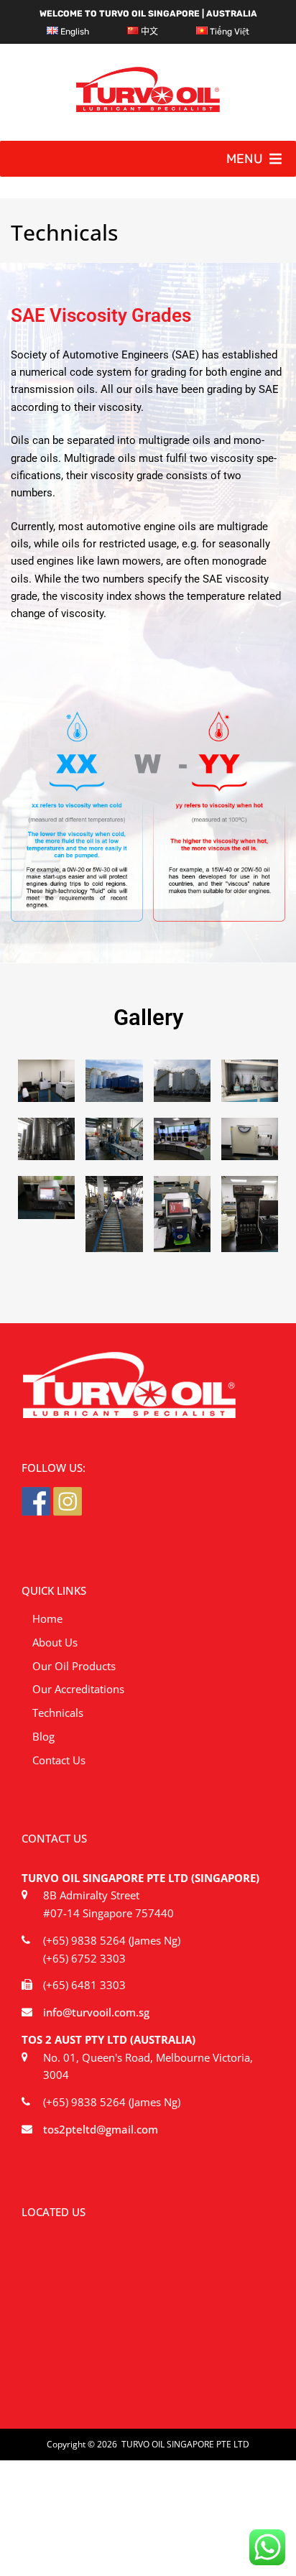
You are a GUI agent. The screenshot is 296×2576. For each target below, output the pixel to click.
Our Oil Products (74, 1666)
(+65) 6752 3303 (84, 1958)
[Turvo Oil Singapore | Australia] (148, 108)
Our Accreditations (78, 1689)
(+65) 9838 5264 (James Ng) (112, 1940)
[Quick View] (46, 1081)
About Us (55, 1642)
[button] (245, 159)
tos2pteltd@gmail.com (101, 2129)
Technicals (58, 1713)
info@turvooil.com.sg (96, 2012)
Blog (43, 1736)
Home (47, 1618)
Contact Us (59, 1760)
